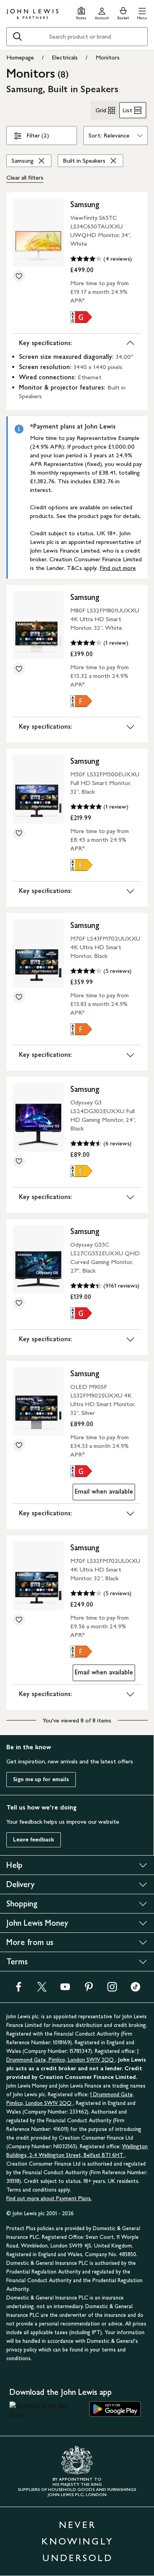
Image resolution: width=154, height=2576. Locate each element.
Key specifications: (46, 343)
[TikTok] (135, 1989)
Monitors (108, 57)
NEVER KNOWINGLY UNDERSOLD (77, 2541)
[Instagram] (112, 1989)
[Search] (17, 37)
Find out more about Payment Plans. (49, 2198)
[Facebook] (19, 1989)
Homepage (20, 57)
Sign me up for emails (41, 1779)
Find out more (118, 568)
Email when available (103, 1493)
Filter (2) (38, 135)
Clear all (25, 177)
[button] (142, 12)
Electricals (65, 57)
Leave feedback (34, 1840)
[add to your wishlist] (19, 276)
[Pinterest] (89, 1989)
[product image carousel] (38, 233)
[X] (42, 1989)
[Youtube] (65, 1989)
